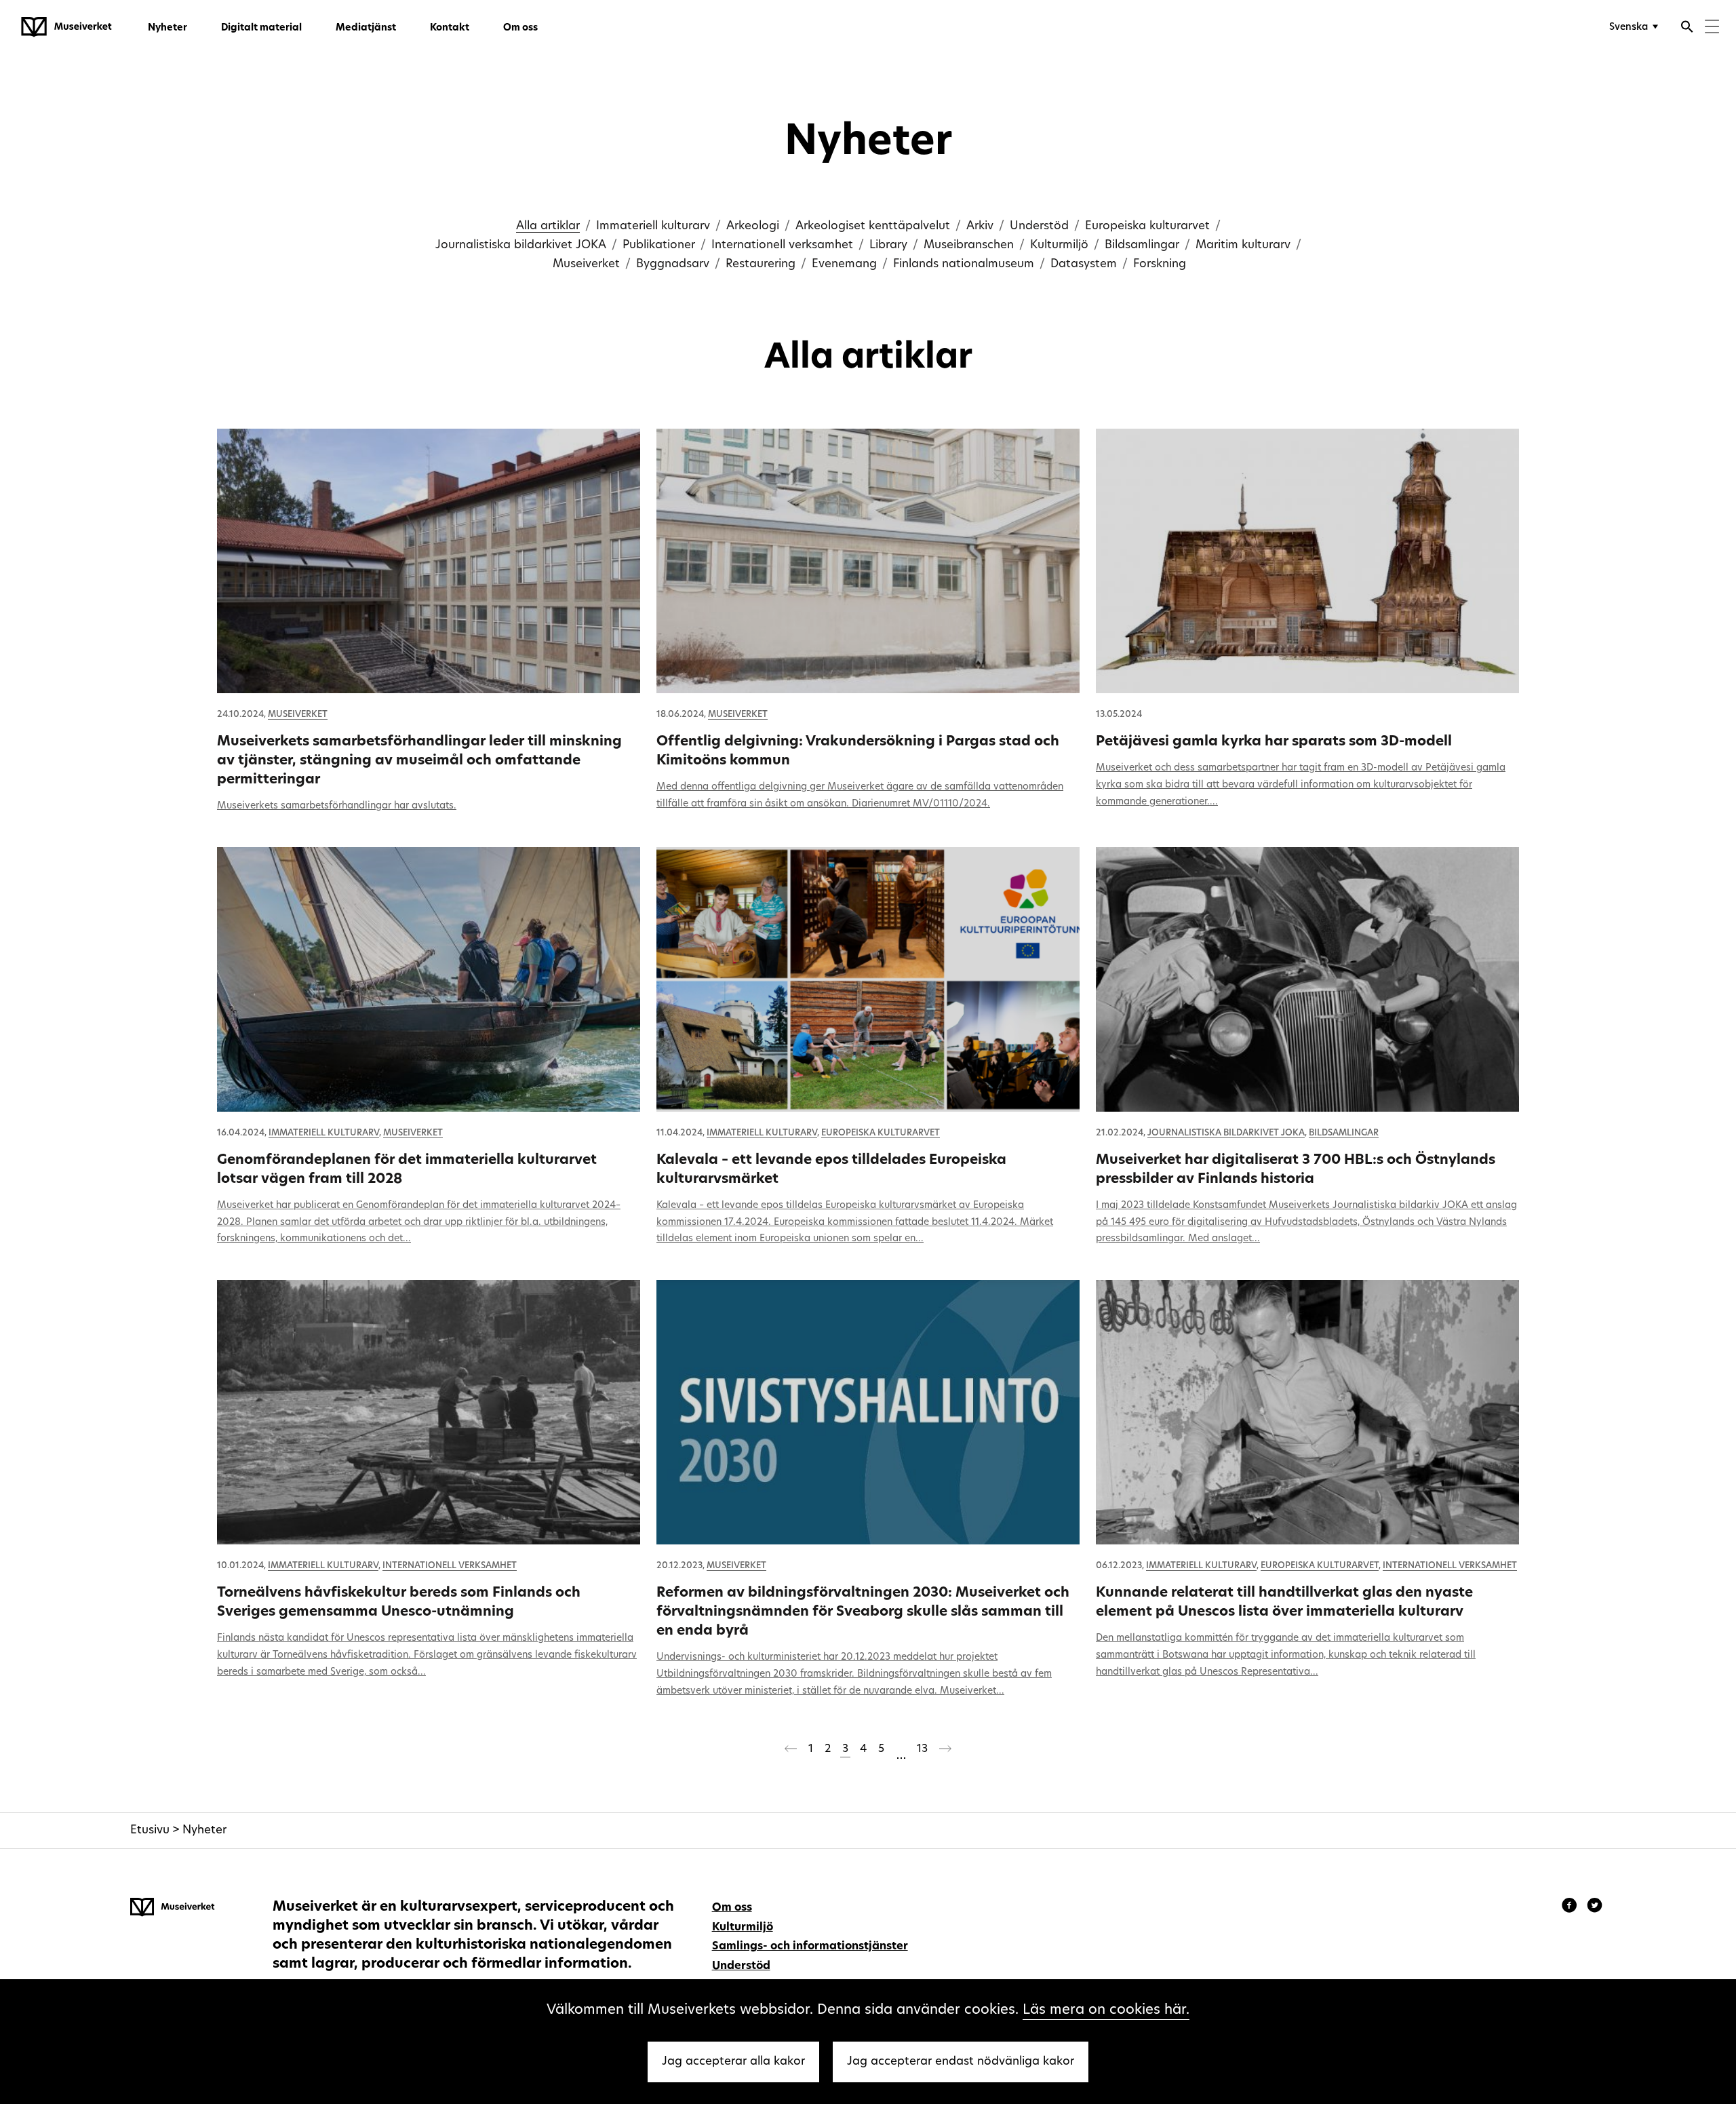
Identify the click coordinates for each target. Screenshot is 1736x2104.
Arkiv (980, 226)
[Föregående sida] (791, 1751)
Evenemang (844, 264)
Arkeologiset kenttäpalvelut (873, 226)
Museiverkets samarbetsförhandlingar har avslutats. (337, 806)
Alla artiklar (548, 226)
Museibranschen (969, 245)
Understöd (1039, 226)
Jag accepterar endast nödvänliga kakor (961, 2062)
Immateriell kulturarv (653, 226)
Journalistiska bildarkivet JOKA (521, 245)
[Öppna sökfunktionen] (1687, 28)
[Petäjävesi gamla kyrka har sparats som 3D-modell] (1307, 561)
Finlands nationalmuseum (964, 264)
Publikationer (659, 245)
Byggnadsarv (673, 264)
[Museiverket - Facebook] (1571, 1907)
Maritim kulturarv (1243, 245)
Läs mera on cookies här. (1106, 2010)
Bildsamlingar (1142, 245)
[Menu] (1712, 28)
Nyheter (167, 28)
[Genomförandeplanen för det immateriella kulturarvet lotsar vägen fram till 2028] (429, 979)
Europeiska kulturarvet (1147, 226)
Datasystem (1084, 264)
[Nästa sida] (945, 1751)
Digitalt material (261, 28)
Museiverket (586, 264)
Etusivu (150, 1830)
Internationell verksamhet (782, 245)
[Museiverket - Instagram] (1595, 1907)
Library (888, 245)
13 (922, 1749)
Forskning (1160, 264)
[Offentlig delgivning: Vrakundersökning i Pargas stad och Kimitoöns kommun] (868, 561)
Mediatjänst (366, 28)
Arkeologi (753, 226)
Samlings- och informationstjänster (810, 1947)
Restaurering (761, 264)
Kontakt (450, 28)
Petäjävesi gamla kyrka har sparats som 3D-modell (1274, 742)
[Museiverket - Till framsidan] (66, 27)
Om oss (520, 28)
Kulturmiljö (1059, 245)
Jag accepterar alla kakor (733, 2062)
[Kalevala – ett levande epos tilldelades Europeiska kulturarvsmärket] (868, 979)
